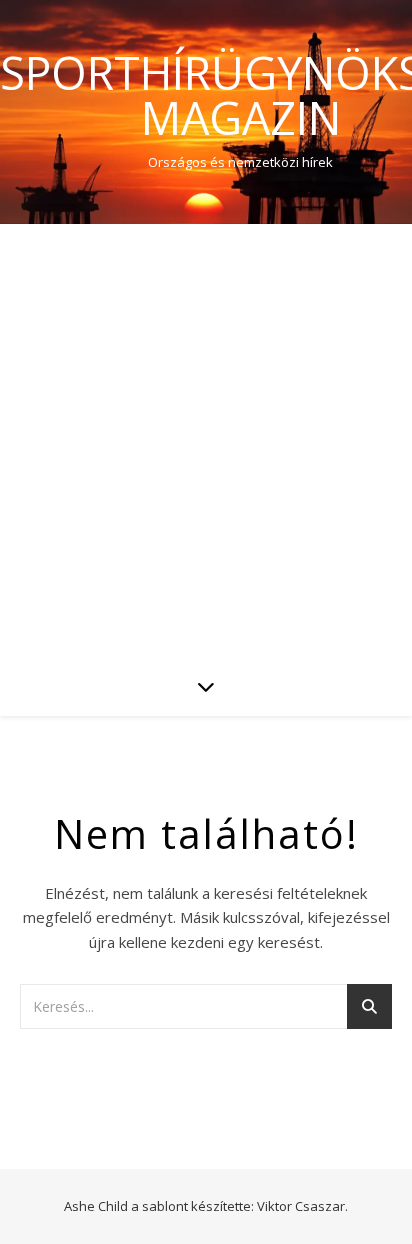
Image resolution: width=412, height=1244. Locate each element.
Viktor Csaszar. (302, 1206)
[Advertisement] (206, 440)
